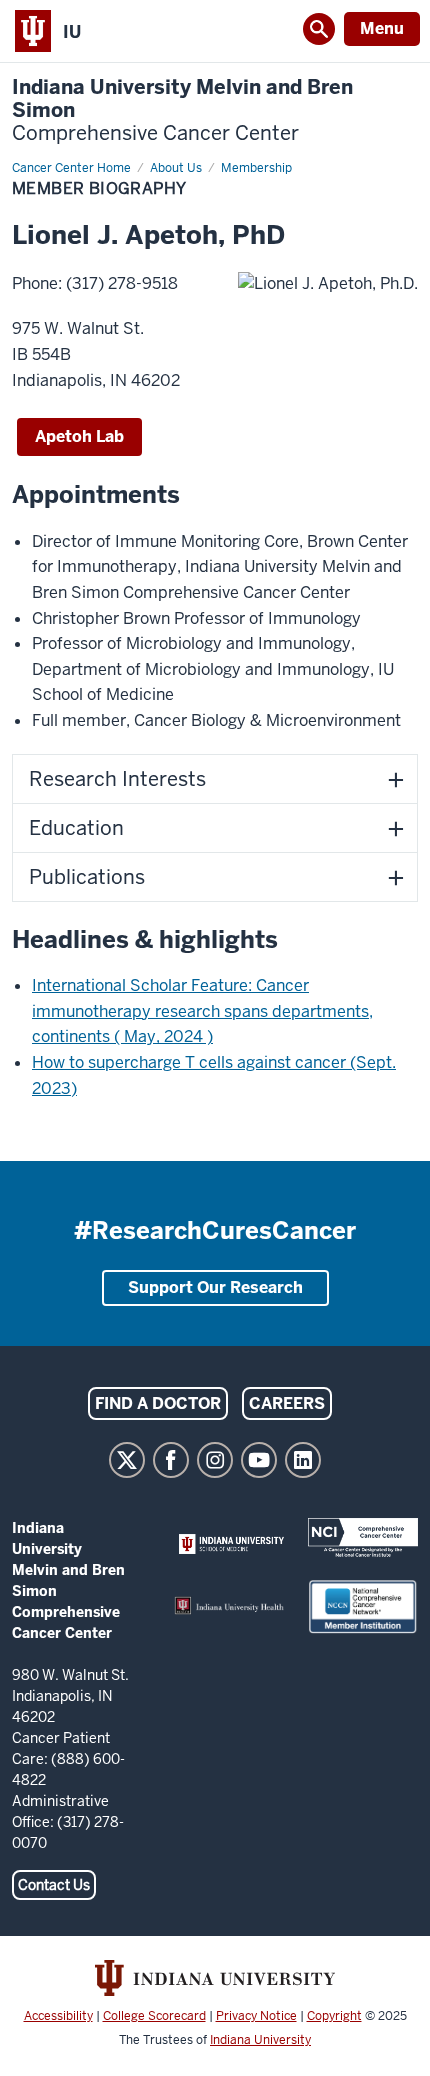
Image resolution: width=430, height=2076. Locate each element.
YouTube (259, 1460)
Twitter (127, 1460)
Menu (382, 28)
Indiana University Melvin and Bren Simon (182, 110)
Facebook (171, 1460)
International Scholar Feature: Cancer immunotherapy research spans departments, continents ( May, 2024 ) (202, 1011)
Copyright (334, 2016)
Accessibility (58, 2016)
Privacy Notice (256, 2016)
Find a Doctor (158, 1403)
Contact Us (54, 1885)
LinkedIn (303, 1460)
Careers (287, 1403)
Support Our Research (215, 1287)
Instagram (215, 1460)
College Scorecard (154, 2016)
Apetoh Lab (79, 436)
